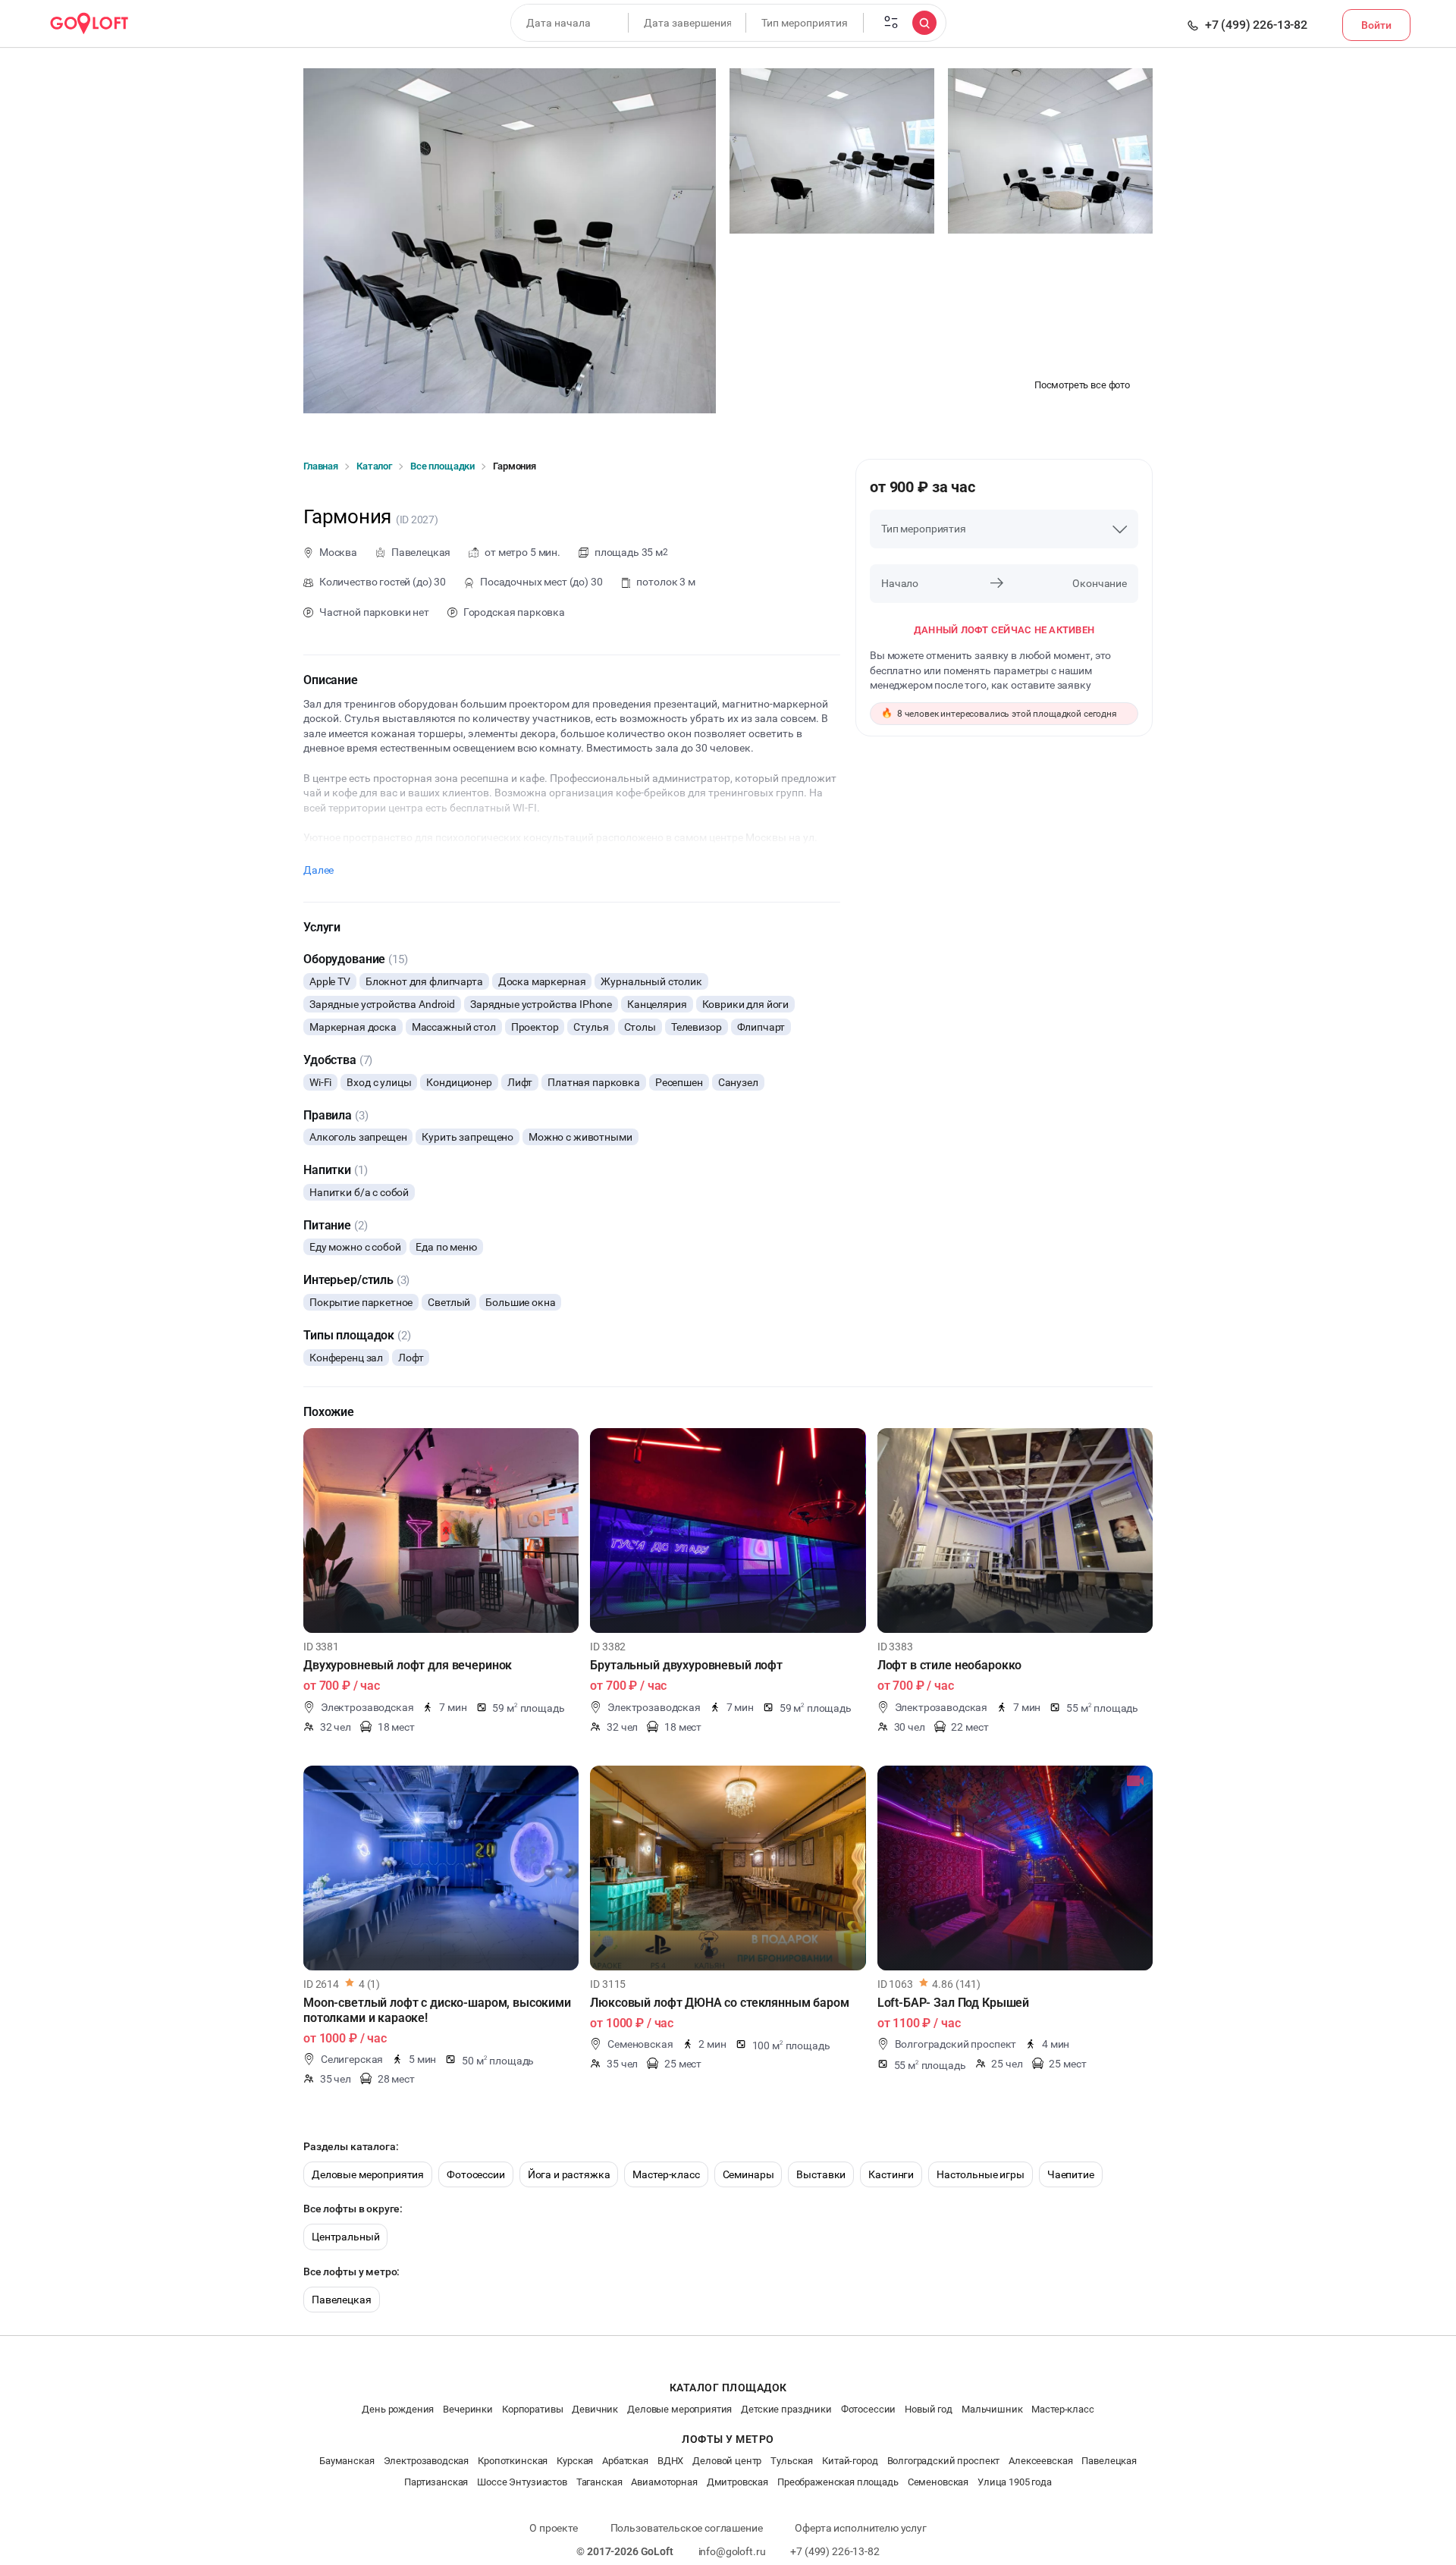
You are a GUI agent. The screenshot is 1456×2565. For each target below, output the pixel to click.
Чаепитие (1071, 2174)
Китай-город (850, 2461)
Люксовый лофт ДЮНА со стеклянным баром (719, 2003)
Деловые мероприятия (368, 2174)
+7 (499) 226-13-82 (1256, 25)
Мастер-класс (666, 2174)
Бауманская (347, 2461)
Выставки (821, 2174)
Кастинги (891, 2174)
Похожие (329, 1412)
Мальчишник (992, 2409)
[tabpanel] (441, 1531)
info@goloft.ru (732, 2551)
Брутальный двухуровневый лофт (686, 1665)
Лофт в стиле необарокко (950, 1665)
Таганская (599, 2482)
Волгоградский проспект (944, 2461)
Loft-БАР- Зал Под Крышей (953, 2003)
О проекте (554, 2528)
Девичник (595, 2409)
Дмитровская (737, 2482)
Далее (318, 870)
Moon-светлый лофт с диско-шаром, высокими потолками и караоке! (437, 2010)
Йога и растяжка (569, 2174)
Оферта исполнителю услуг (860, 2528)
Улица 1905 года (1015, 2482)
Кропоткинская (513, 2461)
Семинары (748, 2174)
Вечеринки (468, 2409)
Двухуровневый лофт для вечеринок (408, 1665)
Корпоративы (532, 2409)
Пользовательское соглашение (687, 2528)
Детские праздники (786, 2409)
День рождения (398, 2409)
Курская (575, 2461)
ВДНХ (670, 2461)
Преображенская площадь (838, 2482)
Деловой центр (727, 2461)
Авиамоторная (664, 2482)
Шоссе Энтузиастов (522, 2482)
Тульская (792, 2461)
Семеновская (938, 2482)
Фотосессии (476, 2174)
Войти (1376, 25)
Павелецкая (342, 2300)
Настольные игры (981, 2174)
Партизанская (436, 2482)
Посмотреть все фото (1082, 385)
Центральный (345, 2237)
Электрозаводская (427, 2461)
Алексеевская (1040, 2461)
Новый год (929, 2409)
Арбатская (625, 2461)
